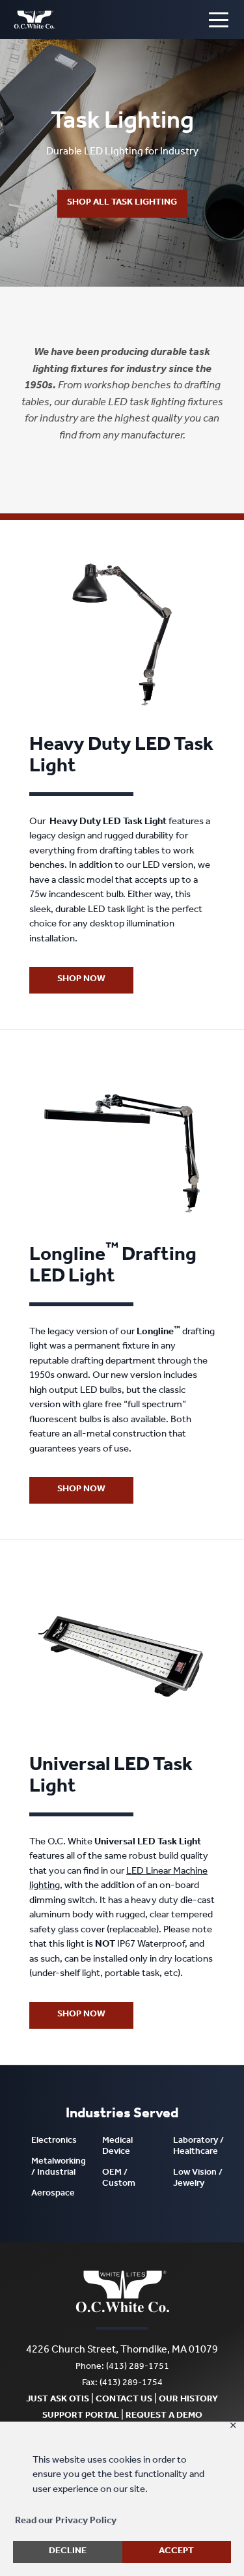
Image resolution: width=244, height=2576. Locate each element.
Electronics (54, 2141)
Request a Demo (164, 2416)
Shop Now (81, 980)
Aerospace (53, 2194)
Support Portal (81, 2416)
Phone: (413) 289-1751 (122, 2368)
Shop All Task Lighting (122, 203)
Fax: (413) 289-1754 (122, 2384)
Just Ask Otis (58, 2400)
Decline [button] (68, 2552)
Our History (188, 2400)
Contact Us (124, 2400)
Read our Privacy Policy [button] (66, 2522)
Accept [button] (176, 2552)
